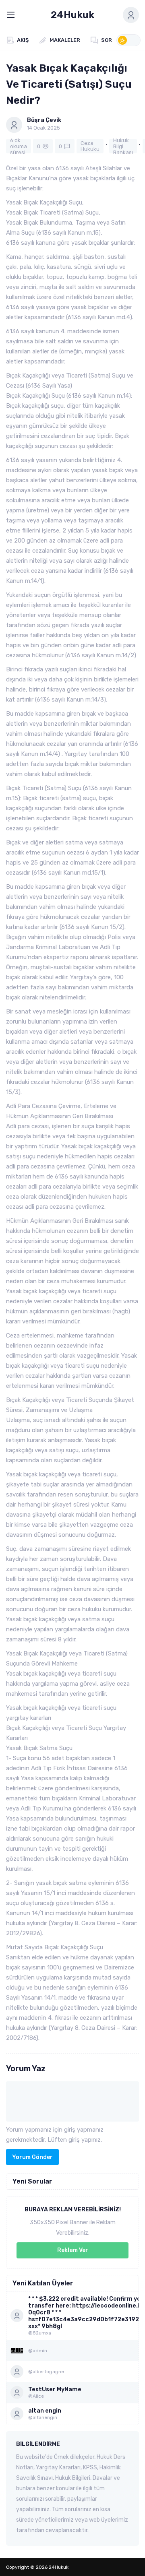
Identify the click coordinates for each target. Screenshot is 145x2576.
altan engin (45, 2411)
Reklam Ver (73, 2250)
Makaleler (65, 40)
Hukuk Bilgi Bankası (123, 146)
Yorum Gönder (32, 2157)
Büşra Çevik (44, 120)
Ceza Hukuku (90, 146)
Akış (23, 40)
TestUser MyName (55, 2389)
